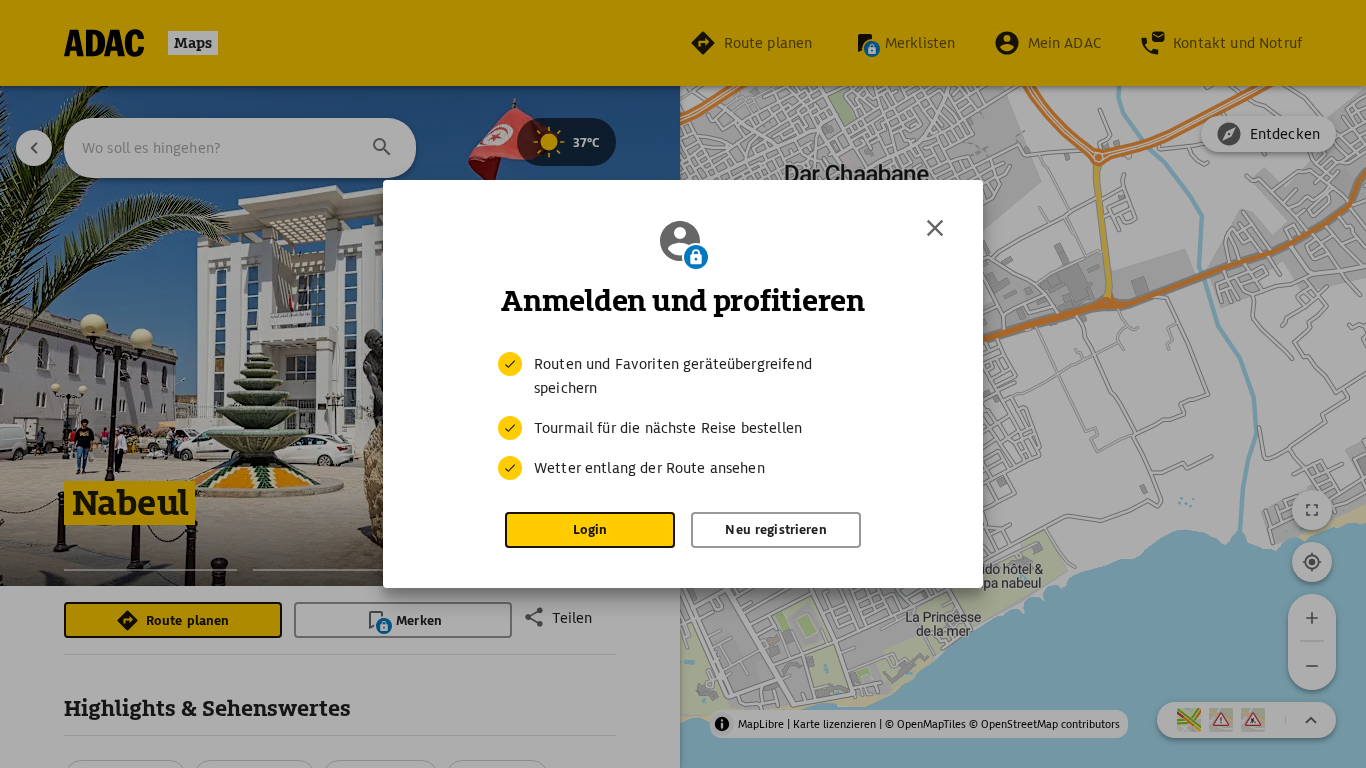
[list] (683, 416)
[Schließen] (935, 228)
